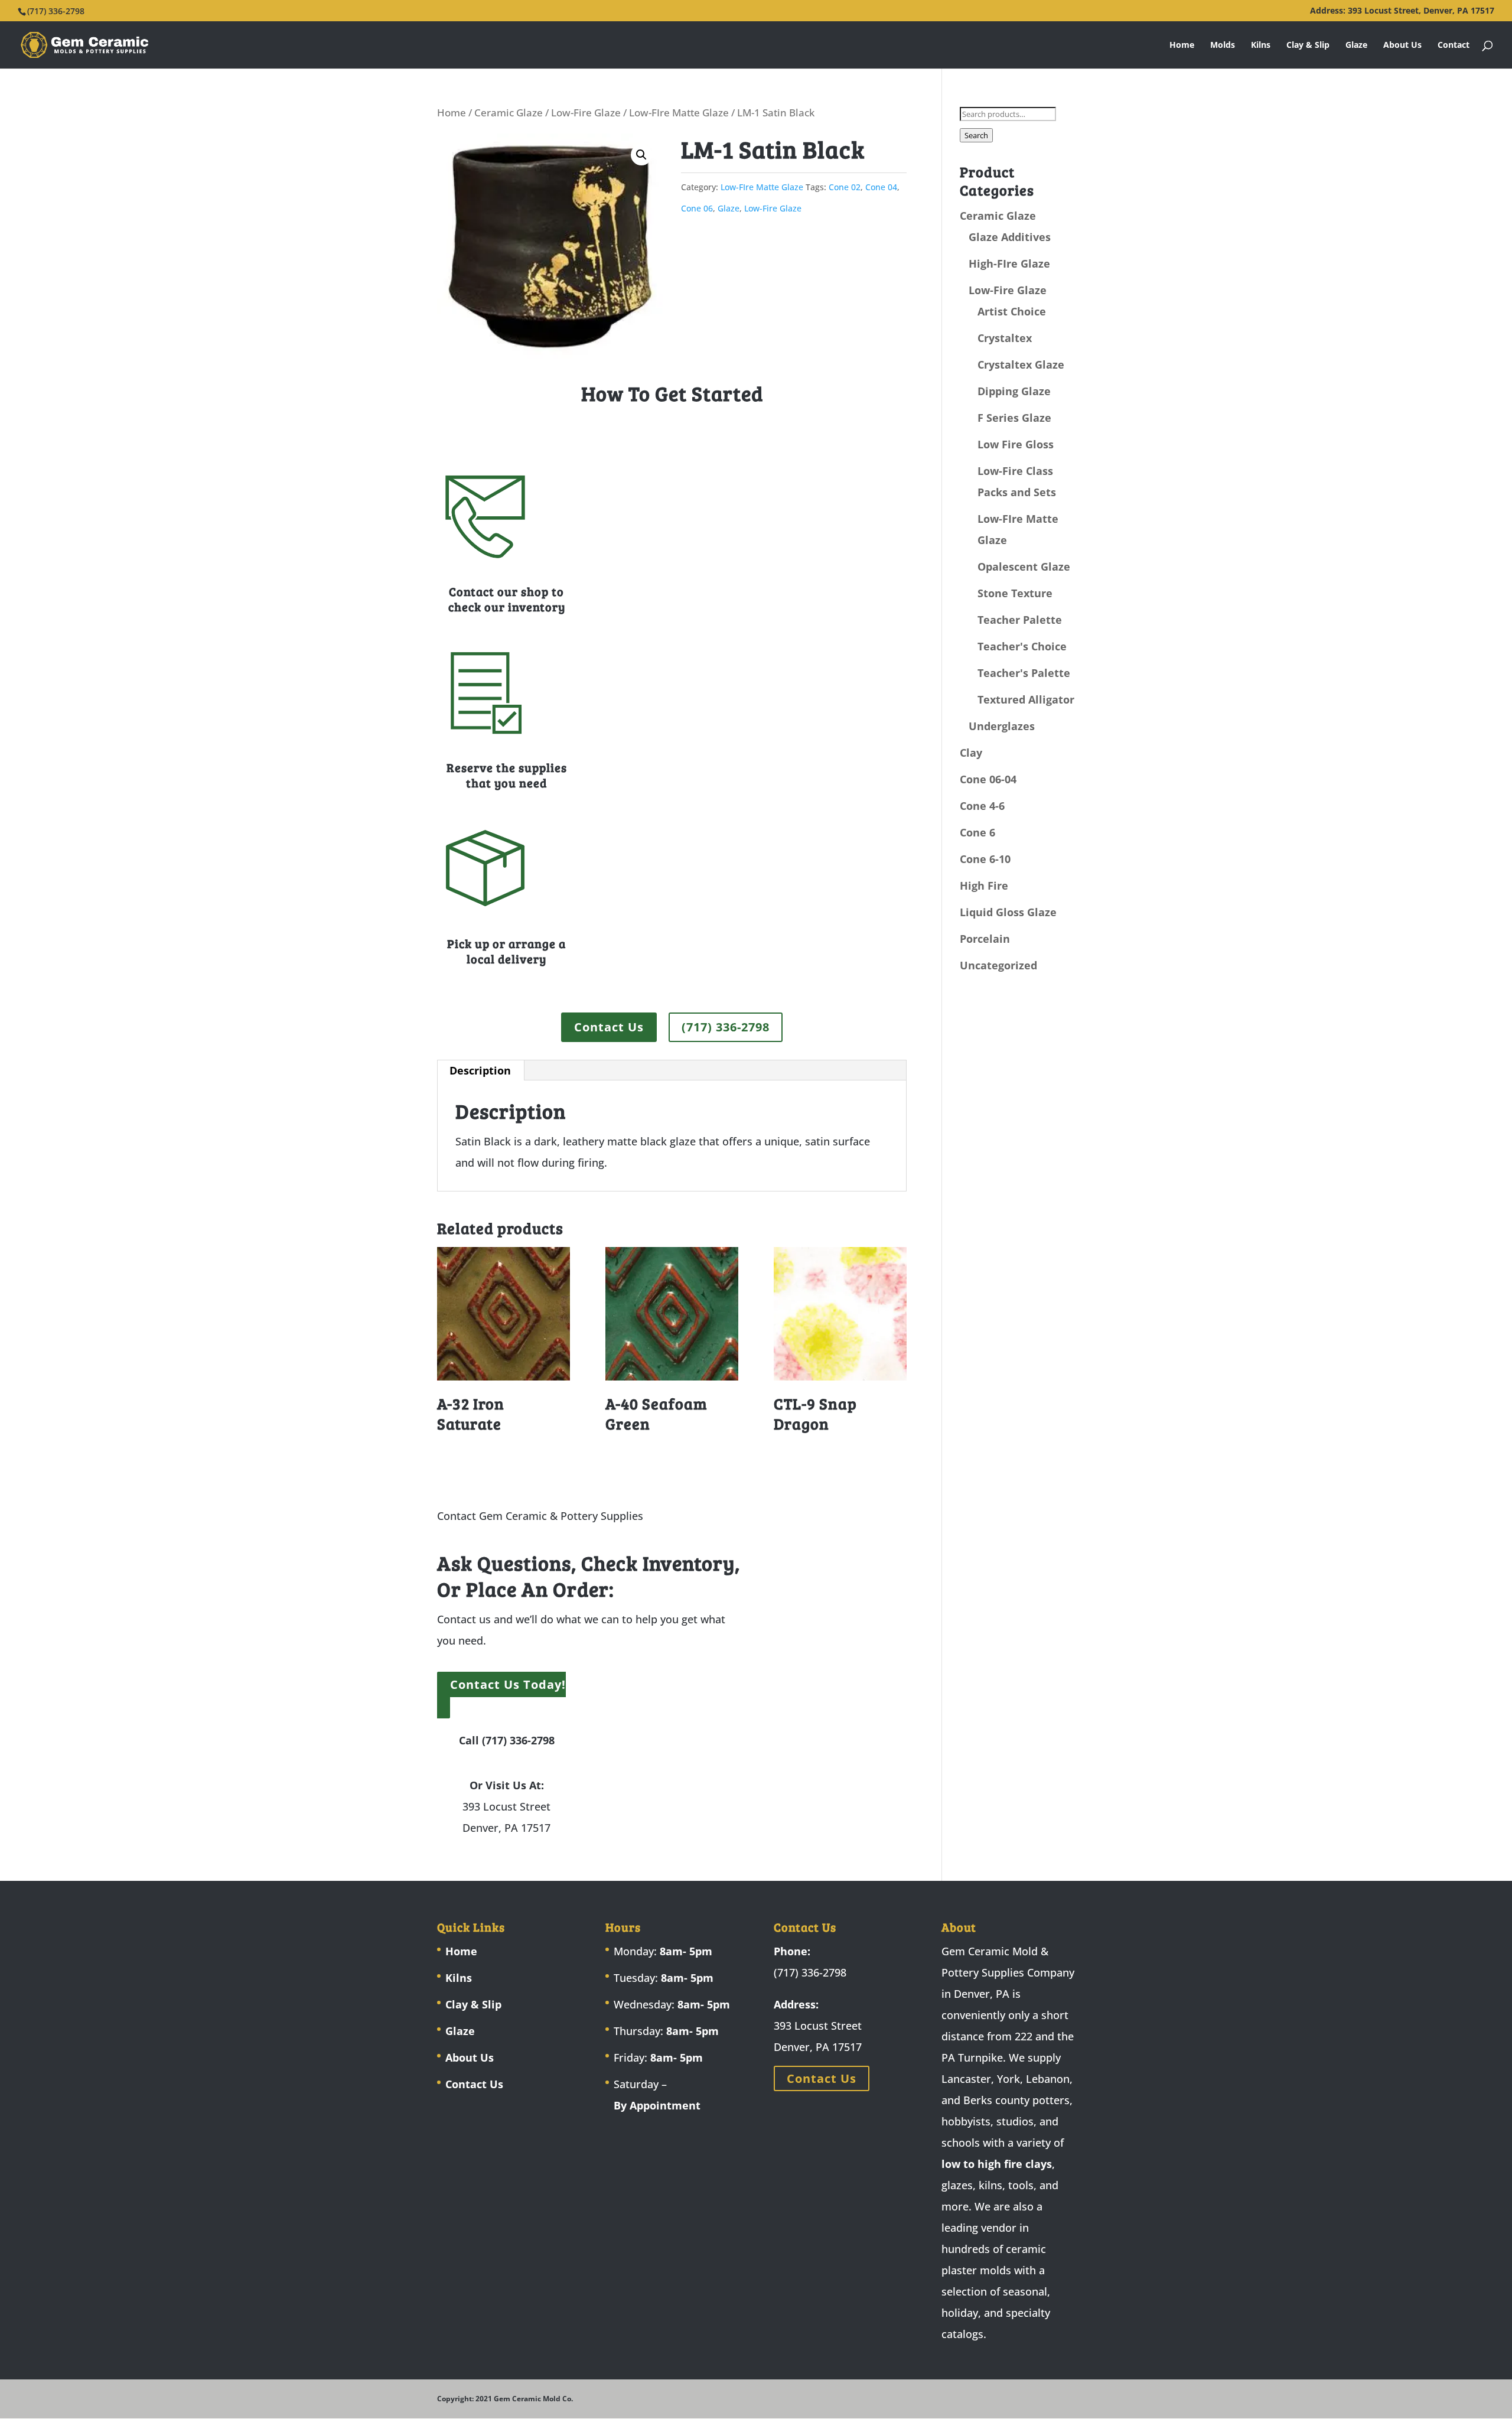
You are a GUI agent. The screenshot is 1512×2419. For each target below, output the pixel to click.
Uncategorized (998, 965)
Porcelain (985, 939)
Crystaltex (1005, 338)
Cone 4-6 (982, 806)
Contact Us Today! (508, 1684)
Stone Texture (1015, 593)
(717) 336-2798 (726, 1027)
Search (976, 135)
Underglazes (1002, 726)
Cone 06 (697, 208)
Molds (1223, 45)
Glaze (1356, 45)
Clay (971, 753)
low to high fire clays (997, 2164)
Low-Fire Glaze (586, 113)
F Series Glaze (1014, 418)
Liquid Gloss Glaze (1008, 912)
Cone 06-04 (988, 779)
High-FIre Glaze (1009, 263)
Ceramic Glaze (509, 113)
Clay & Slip (1308, 45)
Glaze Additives (1010, 237)
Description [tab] (480, 1070)
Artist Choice (1012, 311)
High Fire (984, 885)
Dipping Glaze (1014, 391)
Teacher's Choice (1022, 646)
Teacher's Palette (1024, 673)
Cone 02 (845, 187)
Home (1182, 45)
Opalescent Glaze (1024, 567)
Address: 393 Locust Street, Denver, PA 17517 (1402, 11)
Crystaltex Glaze (1021, 364)
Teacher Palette (1020, 620)
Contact (1454, 45)
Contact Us (609, 1027)
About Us (1402, 45)
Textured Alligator (1026, 699)
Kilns (1261, 45)
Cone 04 (881, 187)
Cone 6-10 (985, 859)
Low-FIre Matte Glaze (679, 113)
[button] (641, 155)
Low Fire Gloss (1016, 444)
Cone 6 (977, 832)
